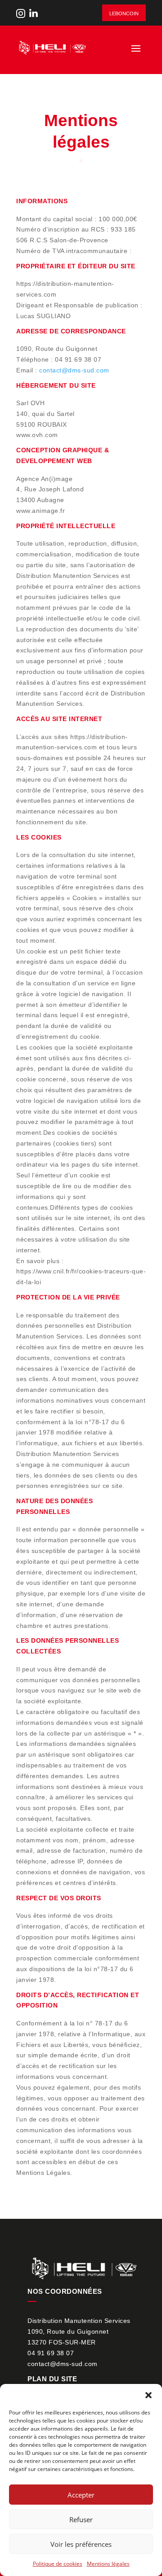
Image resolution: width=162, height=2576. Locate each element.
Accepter (81, 2495)
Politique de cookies (58, 2564)
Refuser (81, 2519)
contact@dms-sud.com (74, 370)
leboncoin (124, 13)
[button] (148, 2395)
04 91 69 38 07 (51, 2353)
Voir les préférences (81, 2544)
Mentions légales (108, 2564)
